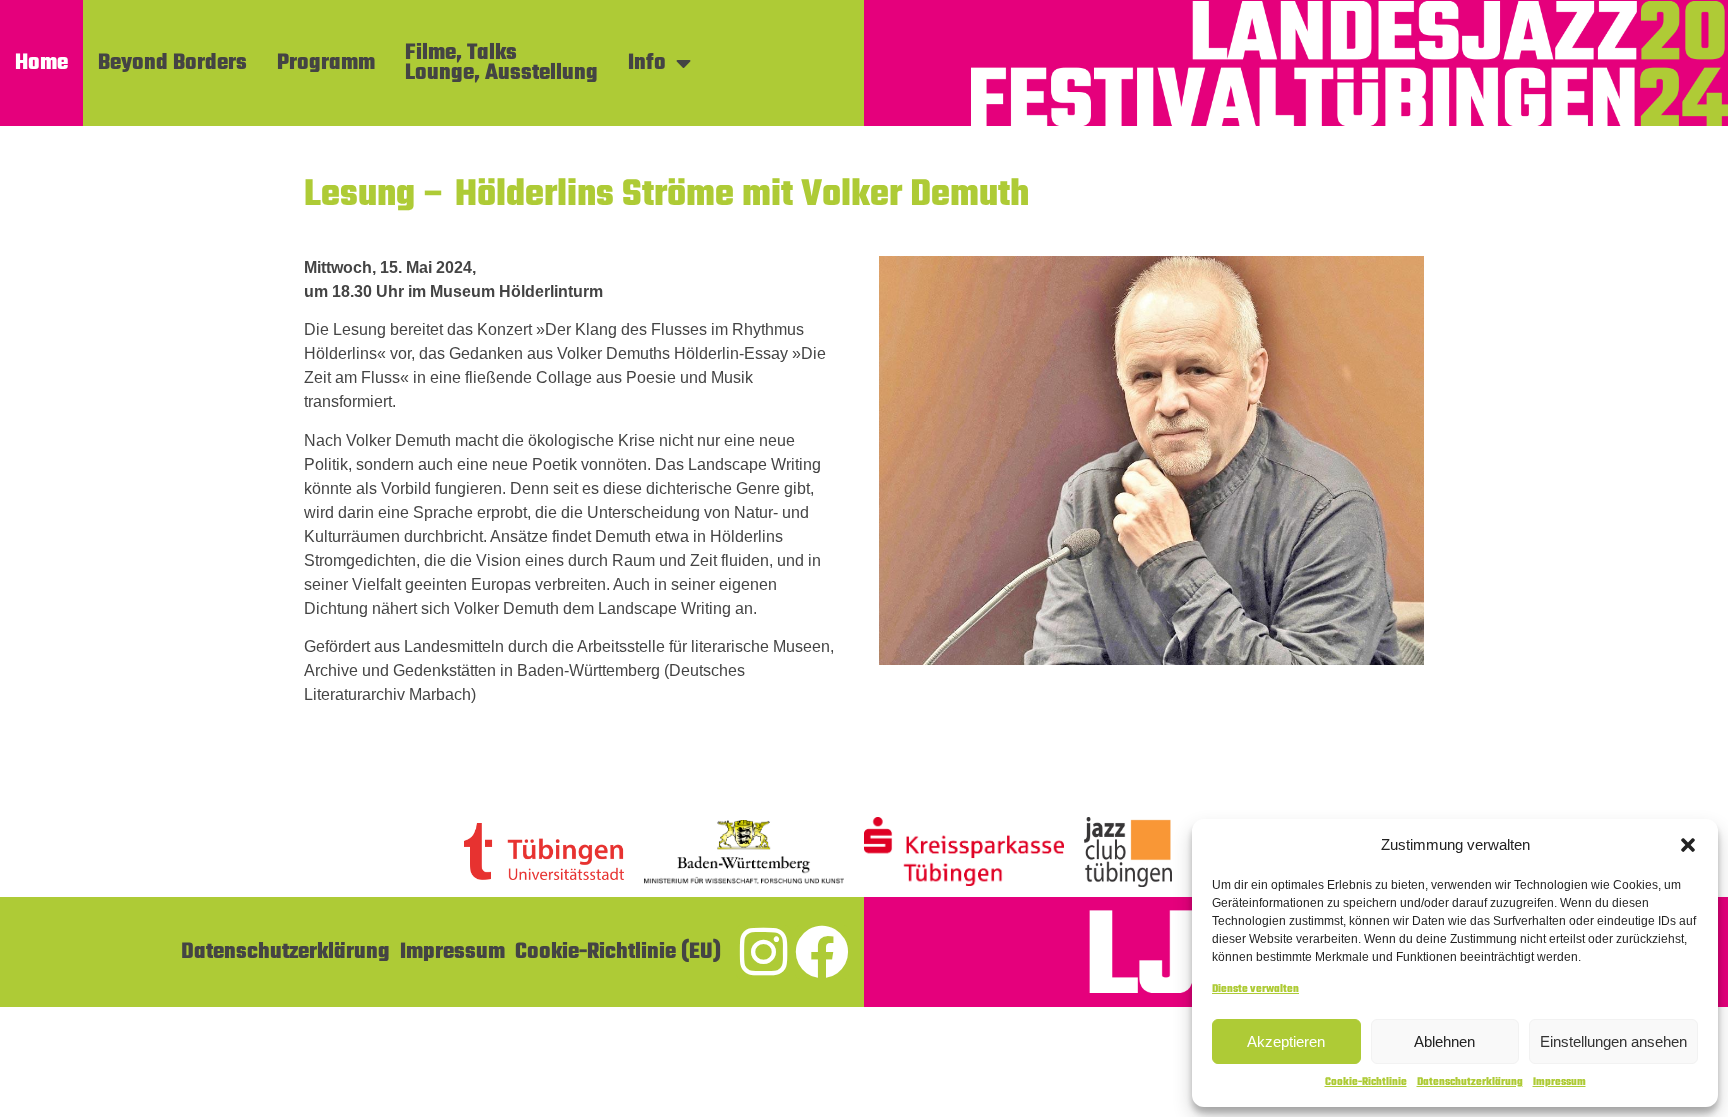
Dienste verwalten (1255, 989)
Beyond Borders (172, 63)
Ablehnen (1444, 1041)
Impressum (1559, 1082)
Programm (326, 63)
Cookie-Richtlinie (1366, 1082)
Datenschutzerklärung (1470, 1082)
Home (41, 63)
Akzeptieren (1286, 1041)
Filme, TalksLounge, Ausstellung (501, 63)
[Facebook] (822, 952)
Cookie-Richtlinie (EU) (618, 952)
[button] (1688, 845)
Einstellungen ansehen (1613, 1041)
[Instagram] (763, 952)
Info (647, 63)
